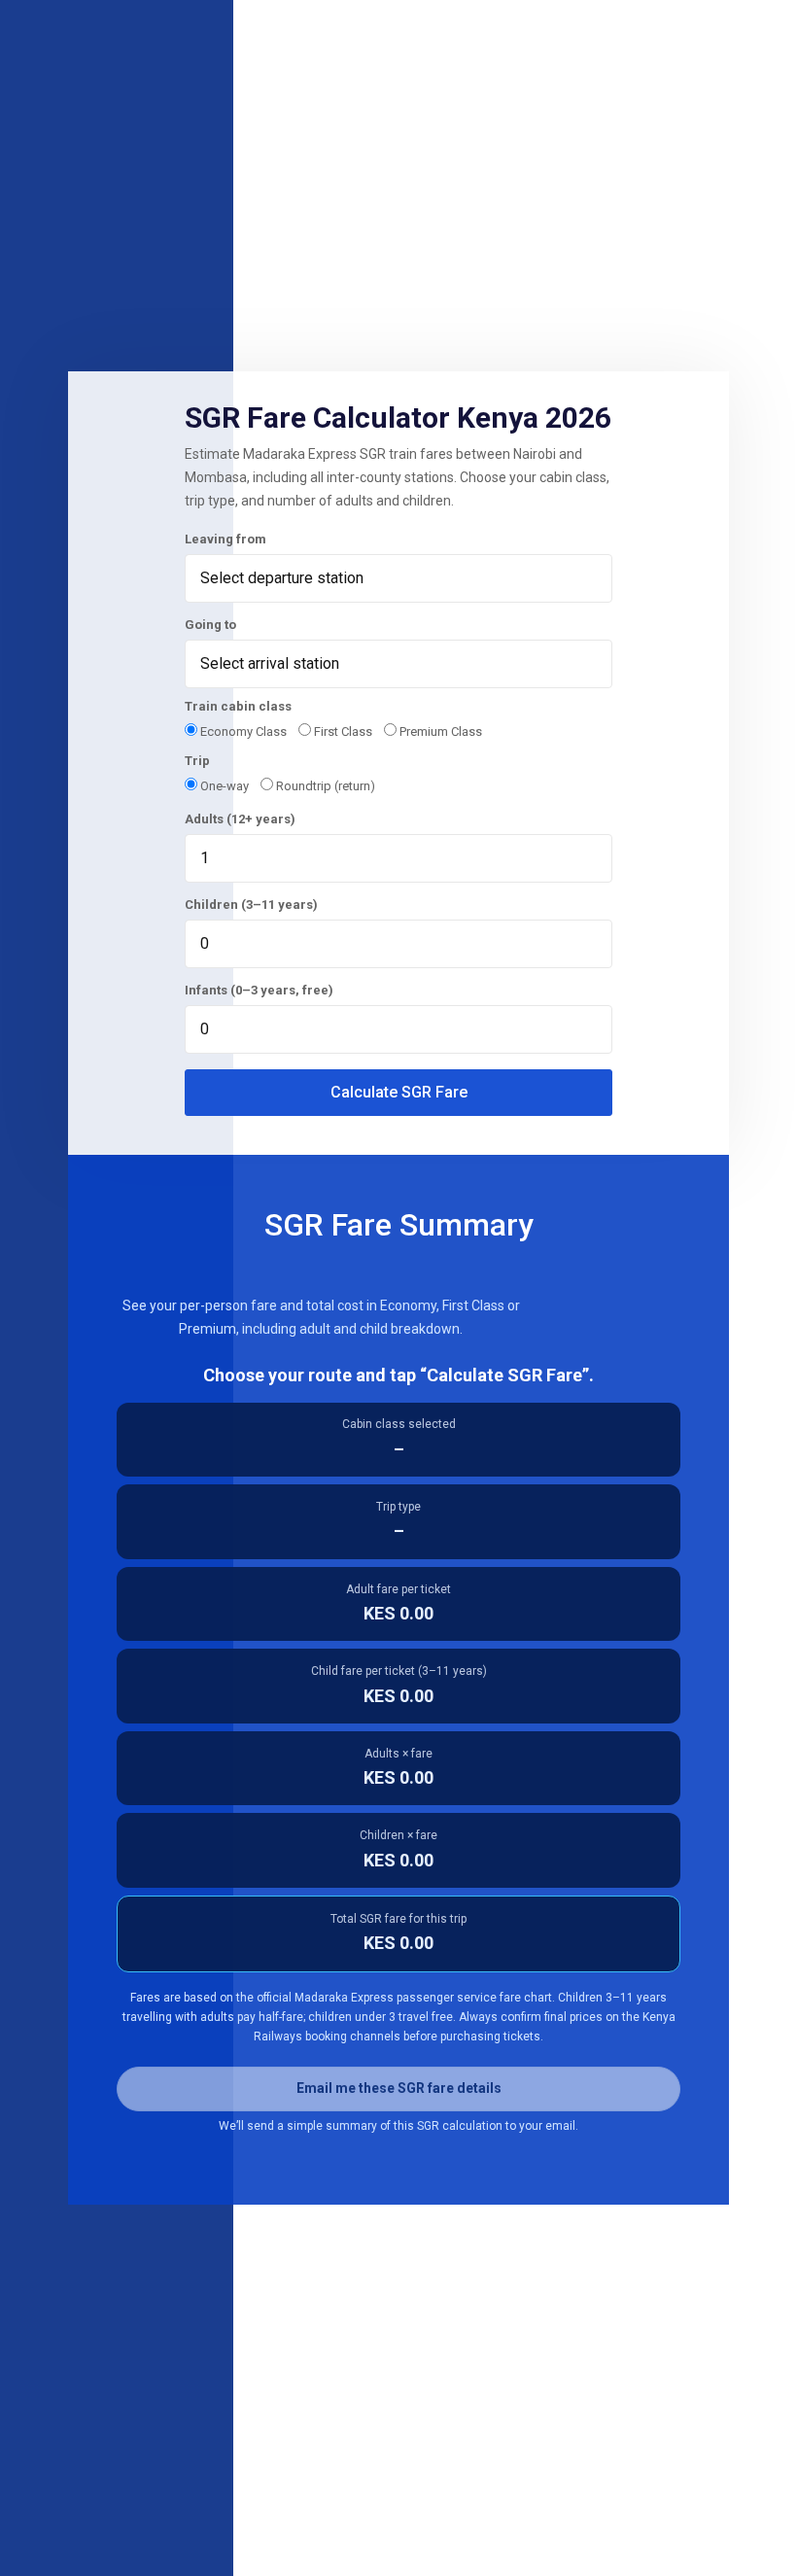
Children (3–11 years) (251, 905)
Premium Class (439, 731)
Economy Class (242, 731)
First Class (342, 731)
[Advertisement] (398, 216)
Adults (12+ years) (240, 819)
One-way (223, 786)
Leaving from (225, 539)
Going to (210, 625)
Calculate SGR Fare (399, 1092)
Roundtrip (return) (324, 786)
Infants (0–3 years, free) (259, 990)
